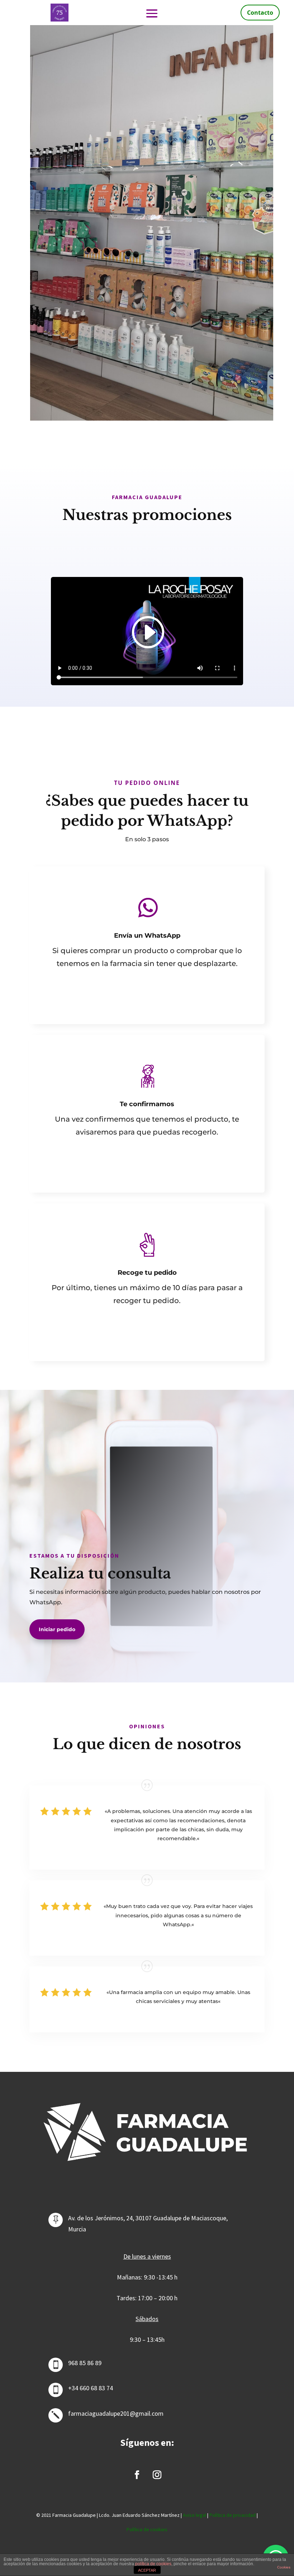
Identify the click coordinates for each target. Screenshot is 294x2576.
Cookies (284, 2567)
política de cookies (153, 2564)
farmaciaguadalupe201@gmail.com (116, 2413)
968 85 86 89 (85, 2363)
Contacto (260, 13)
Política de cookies (147, 2529)
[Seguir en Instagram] (157, 2475)
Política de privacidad (233, 2515)
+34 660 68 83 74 (91, 2388)
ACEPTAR (147, 2570)
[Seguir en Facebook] (137, 2475)
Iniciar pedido (57, 1629)
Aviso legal (195, 2515)
